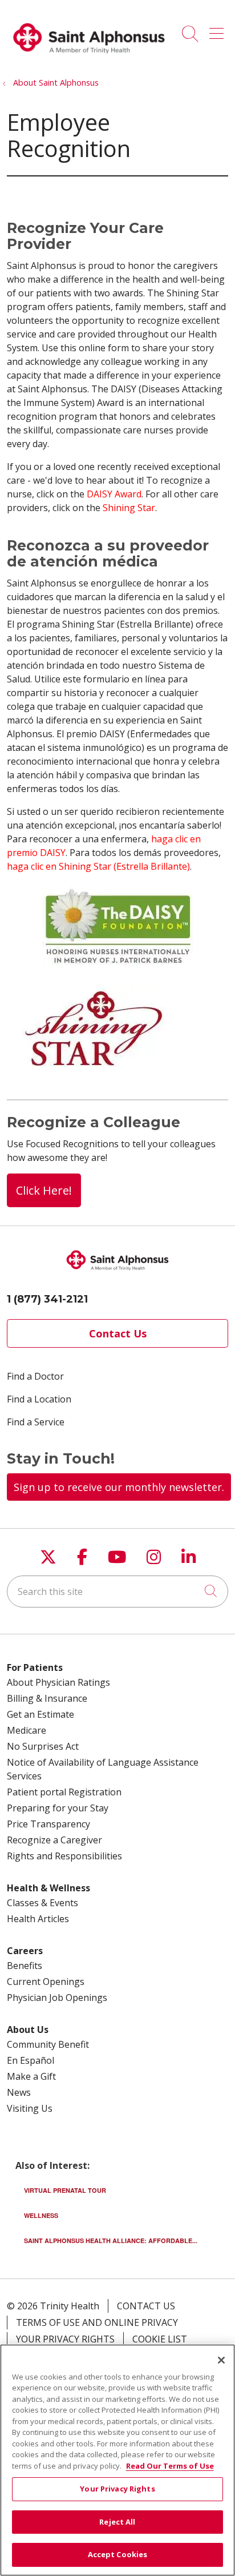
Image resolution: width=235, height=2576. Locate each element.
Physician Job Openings (57, 1998)
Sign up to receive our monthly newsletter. (119, 1487)
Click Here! (44, 1190)
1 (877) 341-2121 (47, 1299)
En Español (31, 2060)
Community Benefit (48, 2044)
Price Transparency (48, 1824)
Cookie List (160, 2339)
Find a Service (36, 1422)
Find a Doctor (35, 1376)
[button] (219, 30)
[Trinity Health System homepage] (89, 59)
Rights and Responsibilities (64, 1856)
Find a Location (39, 1399)
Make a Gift (31, 2076)
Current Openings (46, 1982)
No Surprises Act (43, 1746)
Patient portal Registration (64, 1792)
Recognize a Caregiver (54, 1840)
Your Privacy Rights (65, 2339)
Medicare (27, 1730)
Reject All (117, 2522)
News (19, 2092)
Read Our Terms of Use (170, 2466)
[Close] (221, 2360)
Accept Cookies (118, 2554)
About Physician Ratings (58, 1682)
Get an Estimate (40, 1714)
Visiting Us (30, 2108)
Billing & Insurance (47, 1698)
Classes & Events (42, 1903)
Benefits (25, 1966)
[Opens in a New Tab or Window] (118, 968)
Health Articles (38, 1919)
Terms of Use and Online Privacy (97, 2322)
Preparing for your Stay (58, 1808)
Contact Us (118, 1333)
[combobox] (117, 1592)
